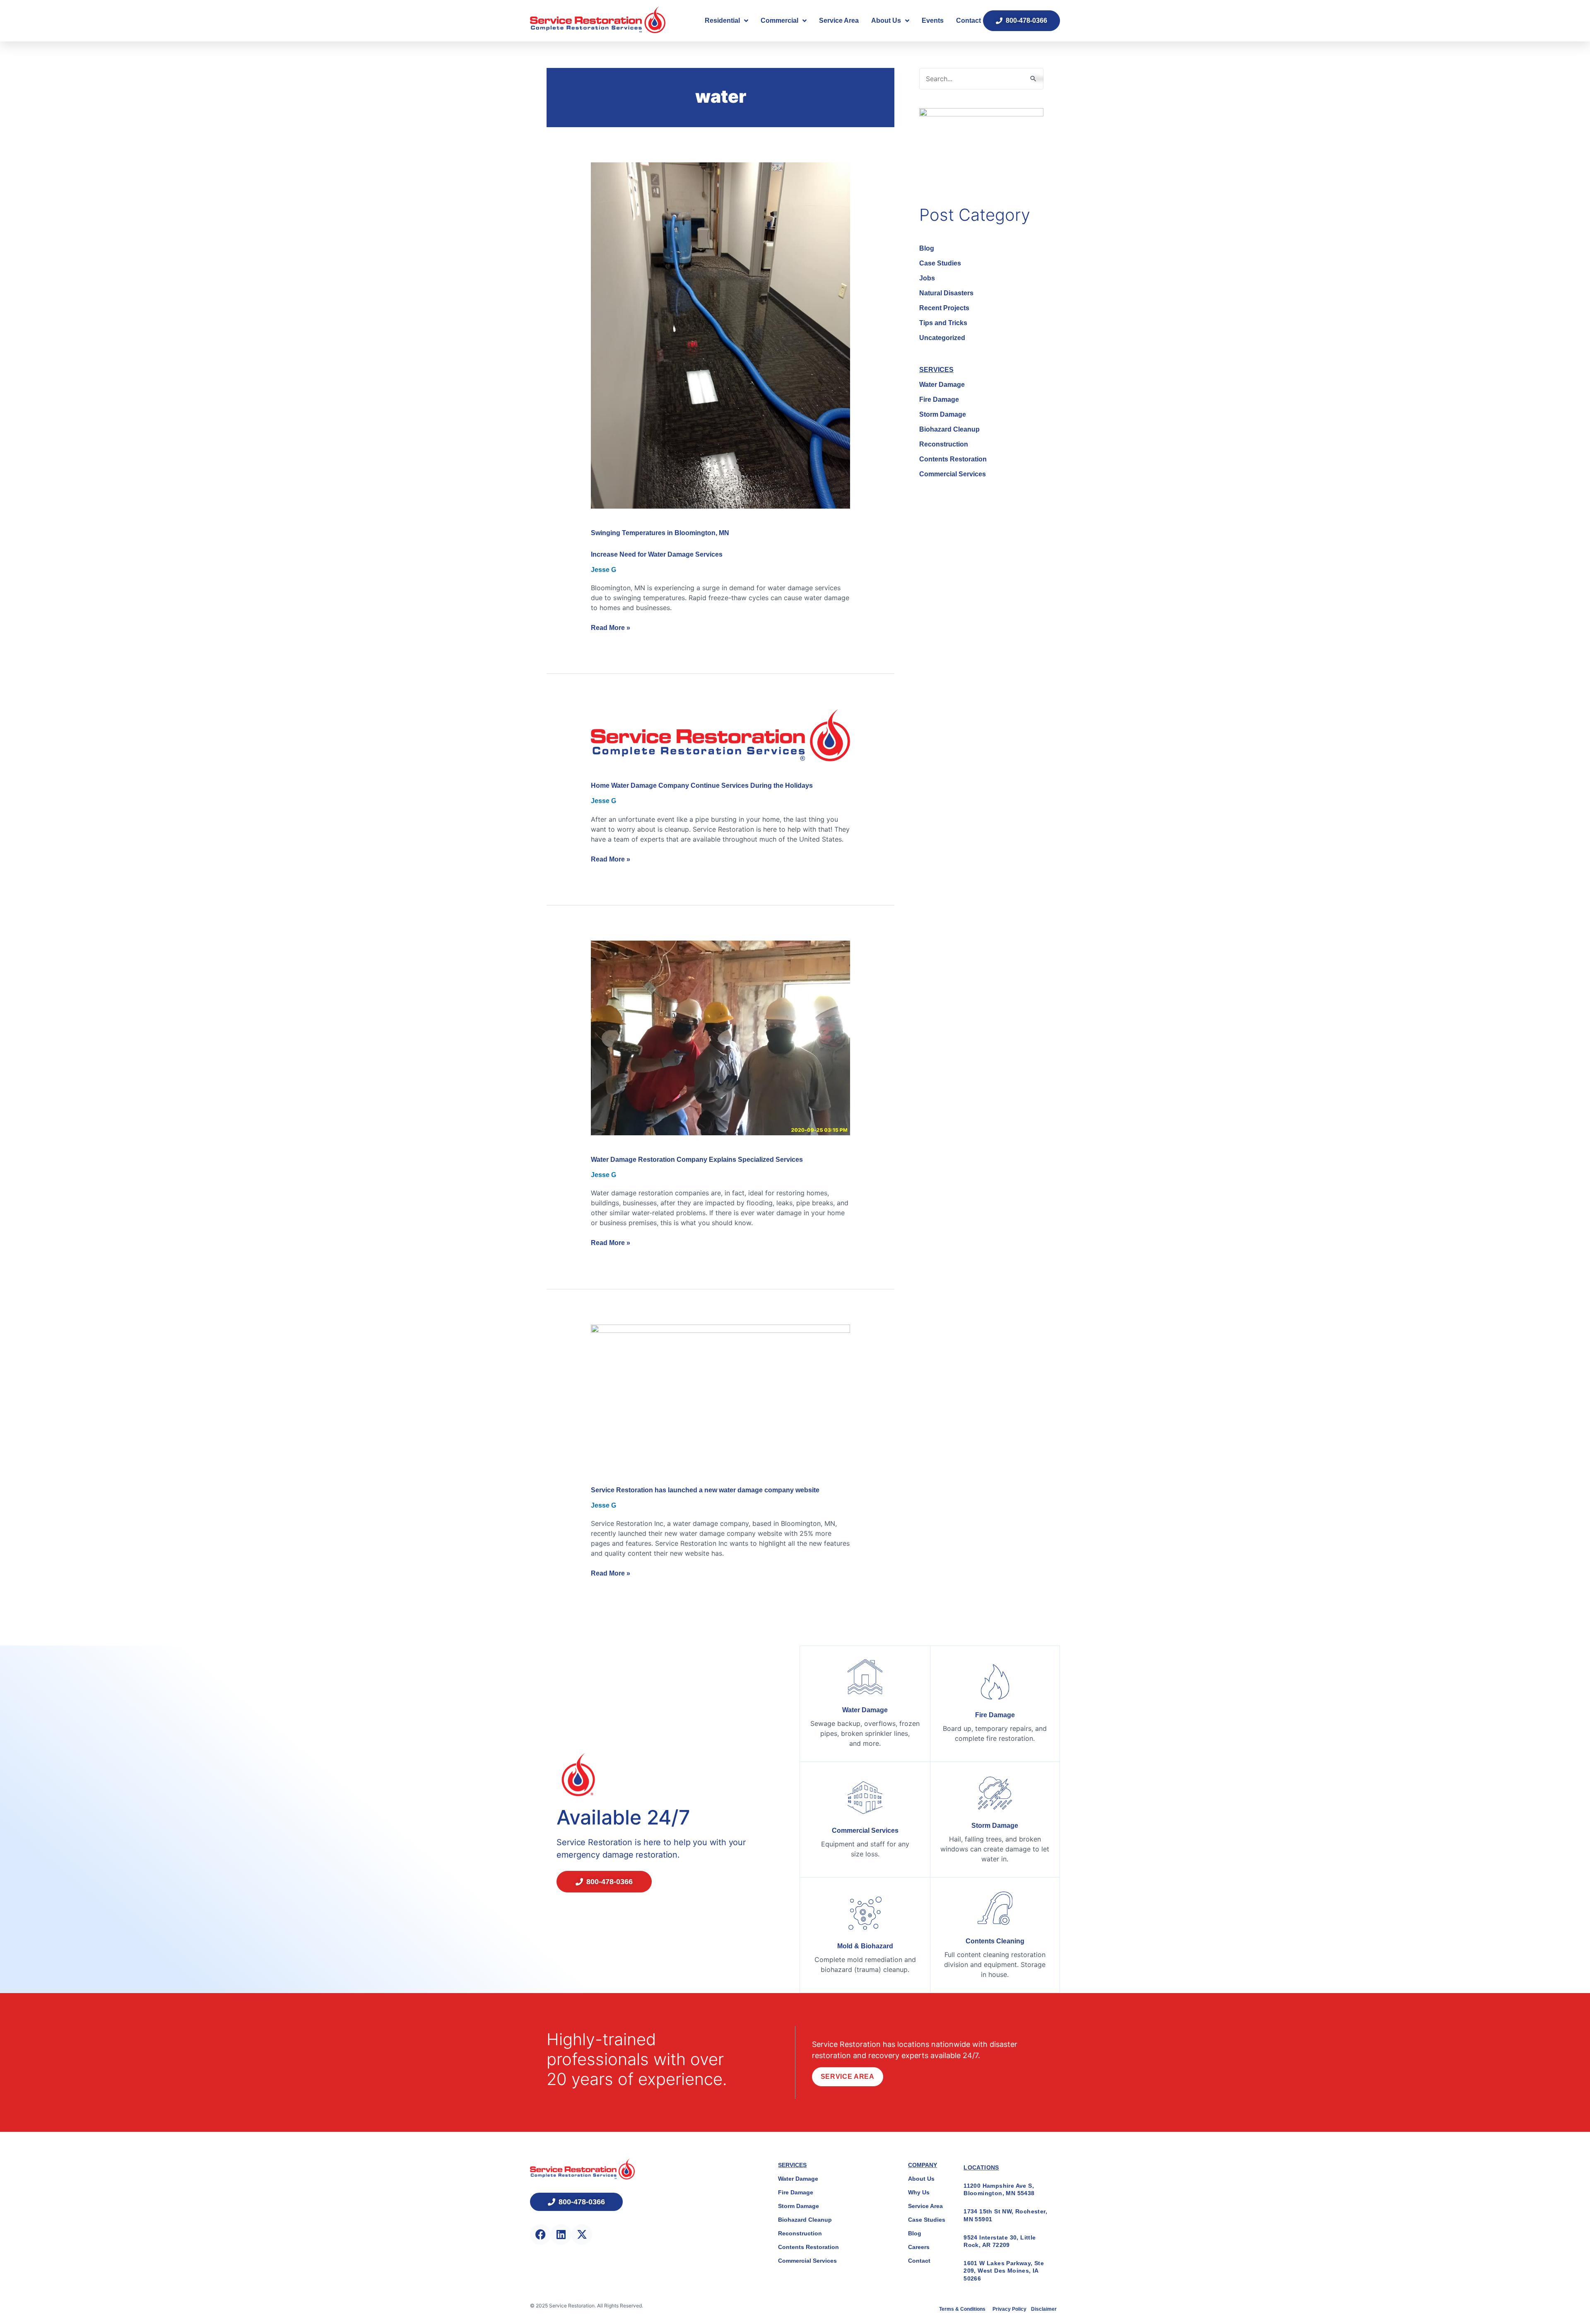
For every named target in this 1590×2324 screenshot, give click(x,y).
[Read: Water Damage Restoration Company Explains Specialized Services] (721, 1037)
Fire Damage (939, 399)
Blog (927, 248)
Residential (722, 21)
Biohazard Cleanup (949, 429)
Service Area (839, 21)
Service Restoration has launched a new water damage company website (705, 1490)
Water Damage (942, 385)
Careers (919, 2247)
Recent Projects (944, 308)
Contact (968, 21)
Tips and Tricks (943, 323)
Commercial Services (953, 474)
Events (933, 21)
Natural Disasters (946, 293)
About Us (886, 21)
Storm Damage (943, 414)
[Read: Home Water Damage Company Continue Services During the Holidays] (721, 735)
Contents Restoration (953, 459)
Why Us (919, 2192)
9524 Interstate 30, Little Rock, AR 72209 (1000, 2241)
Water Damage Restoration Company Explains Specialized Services (697, 1160)
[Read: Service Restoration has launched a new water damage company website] (721, 1395)
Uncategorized (942, 338)
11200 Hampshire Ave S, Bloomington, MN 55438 (999, 2189)
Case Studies (940, 263)
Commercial (779, 21)
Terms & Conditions (963, 2309)
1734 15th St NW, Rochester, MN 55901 (1005, 2215)
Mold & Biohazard (865, 1946)
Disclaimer (1044, 2309)
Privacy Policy (1010, 2309)
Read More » (611, 627)
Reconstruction (944, 444)
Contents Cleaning (995, 1941)
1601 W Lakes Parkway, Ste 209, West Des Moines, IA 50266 (1004, 2271)
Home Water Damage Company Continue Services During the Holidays (702, 786)
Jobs (927, 278)
